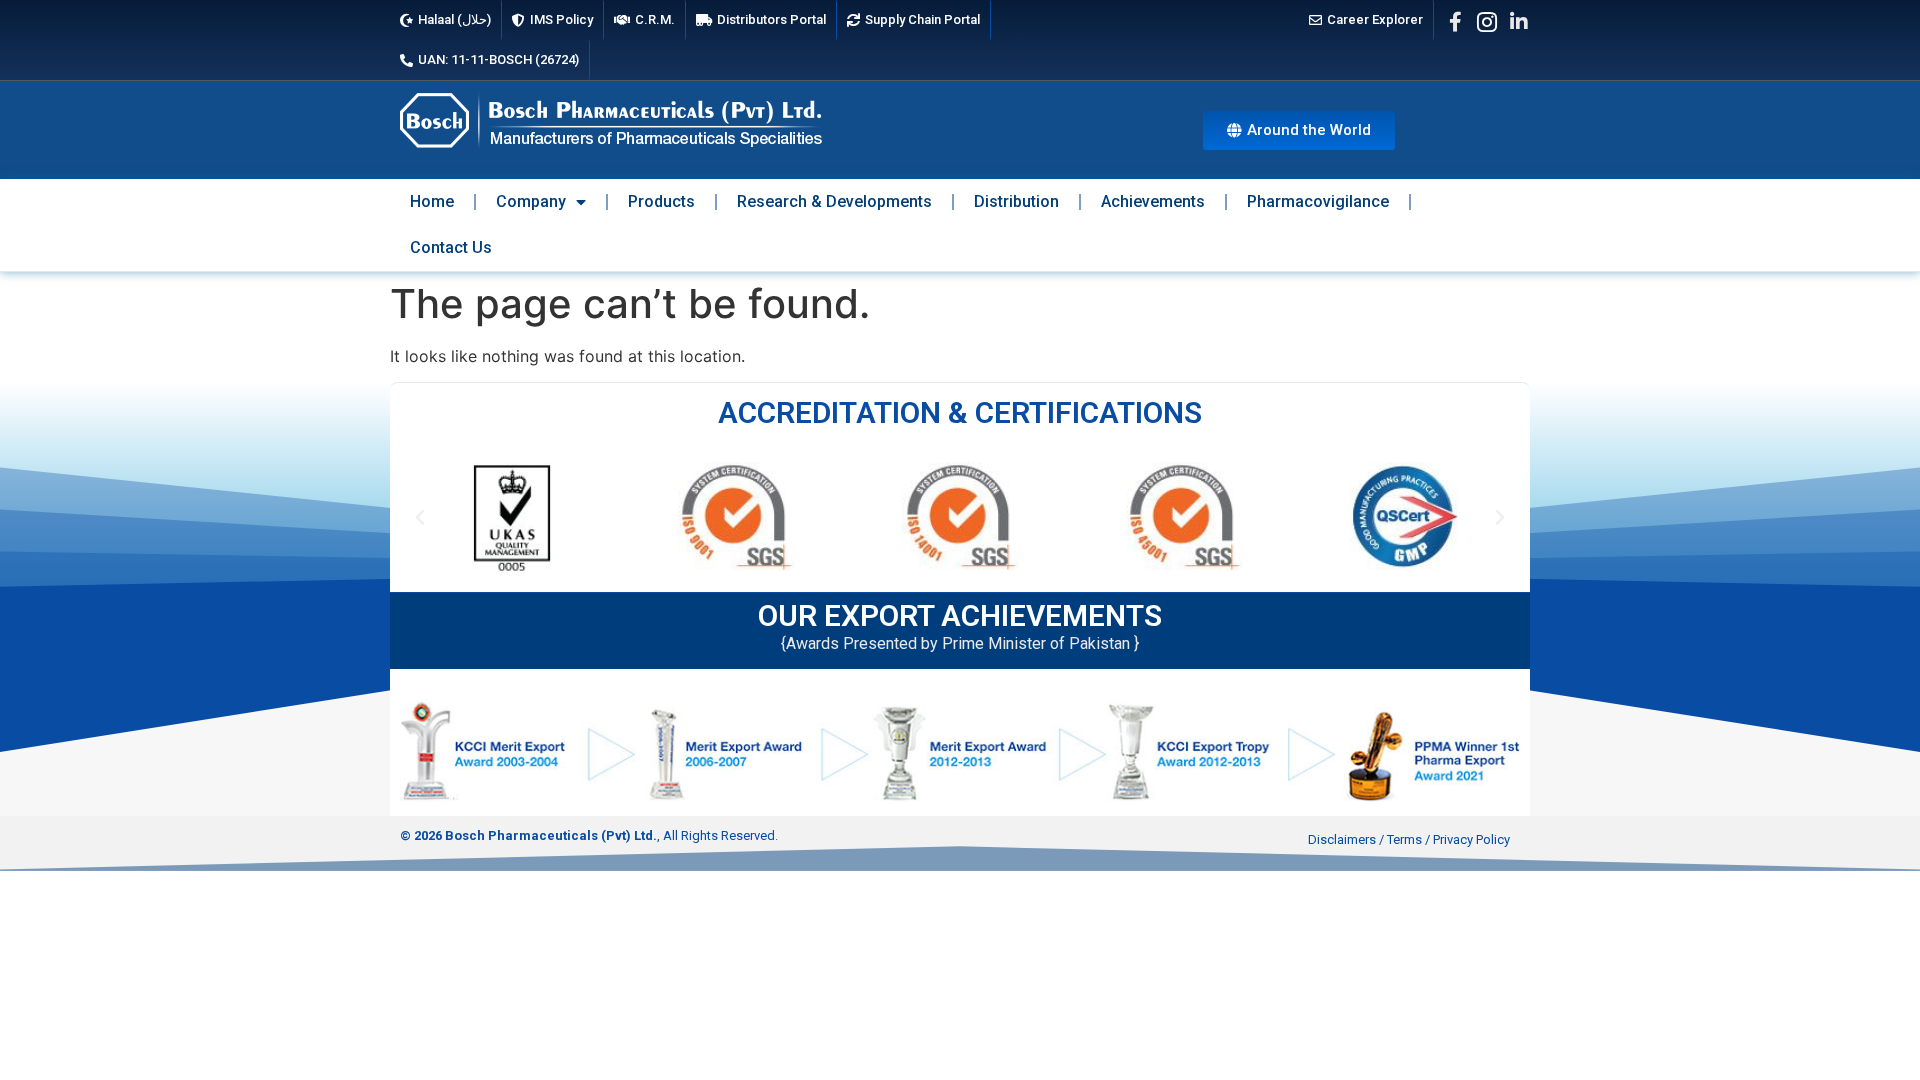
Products (661, 201)
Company (531, 201)
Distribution (1016, 201)
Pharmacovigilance (1318, 201)
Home (432, 201)
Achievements (1153, 201)
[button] (420, 518)
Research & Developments (834, 201)
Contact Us (451, 247)
